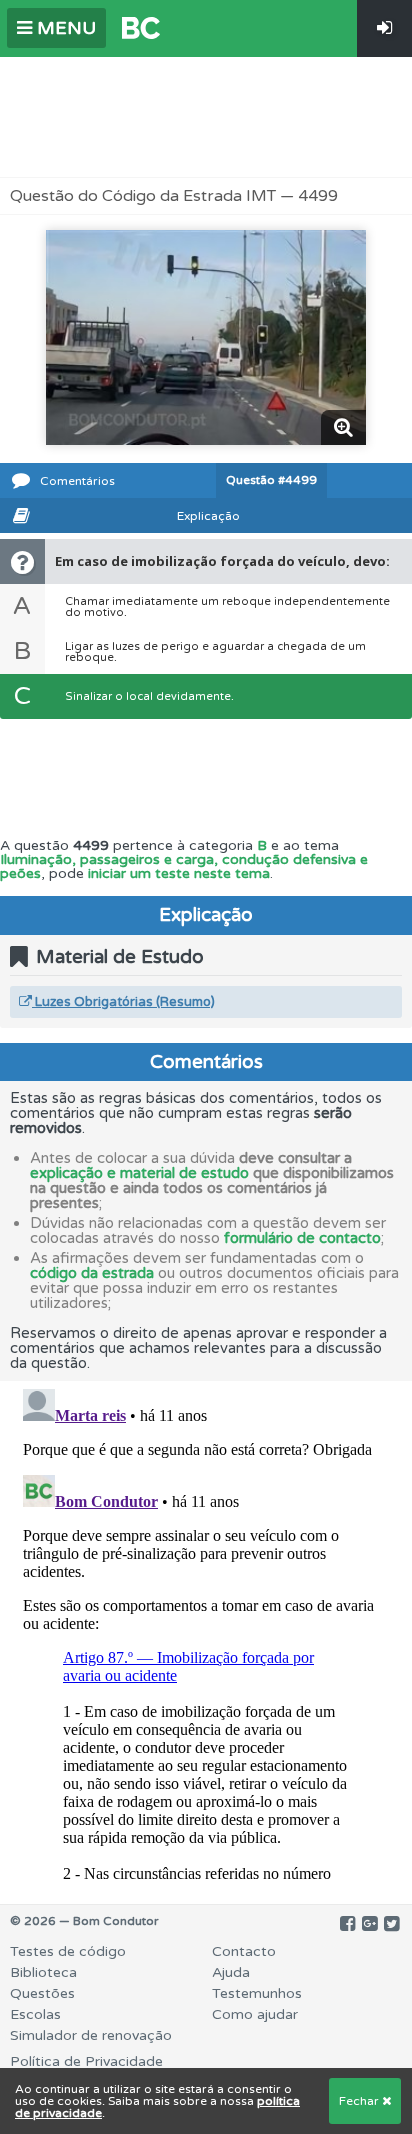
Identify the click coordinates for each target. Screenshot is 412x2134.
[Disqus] (206, 1631)
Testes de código (68, 1951)
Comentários (77, 481)
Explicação (208, 516)
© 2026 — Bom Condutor (84, 1921)
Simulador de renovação (91, 2035)
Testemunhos (257, 1993)
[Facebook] (347, 1924)
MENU (64, 28)
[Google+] (369, 1924)
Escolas (35, 2014)
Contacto (244, 1951)
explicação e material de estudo (139, 1173)
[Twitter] (391, 1924)
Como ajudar (255, 2014)
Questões (42, 1993)
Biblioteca (43, 1972)
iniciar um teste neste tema (179, 873)
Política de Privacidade (86, 2061)
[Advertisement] (206, 117)
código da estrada (92, 1273)
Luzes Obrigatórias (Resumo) (123, 1002)
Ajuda (231, 1972)
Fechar (360, 2101)
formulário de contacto (302, 1238)
